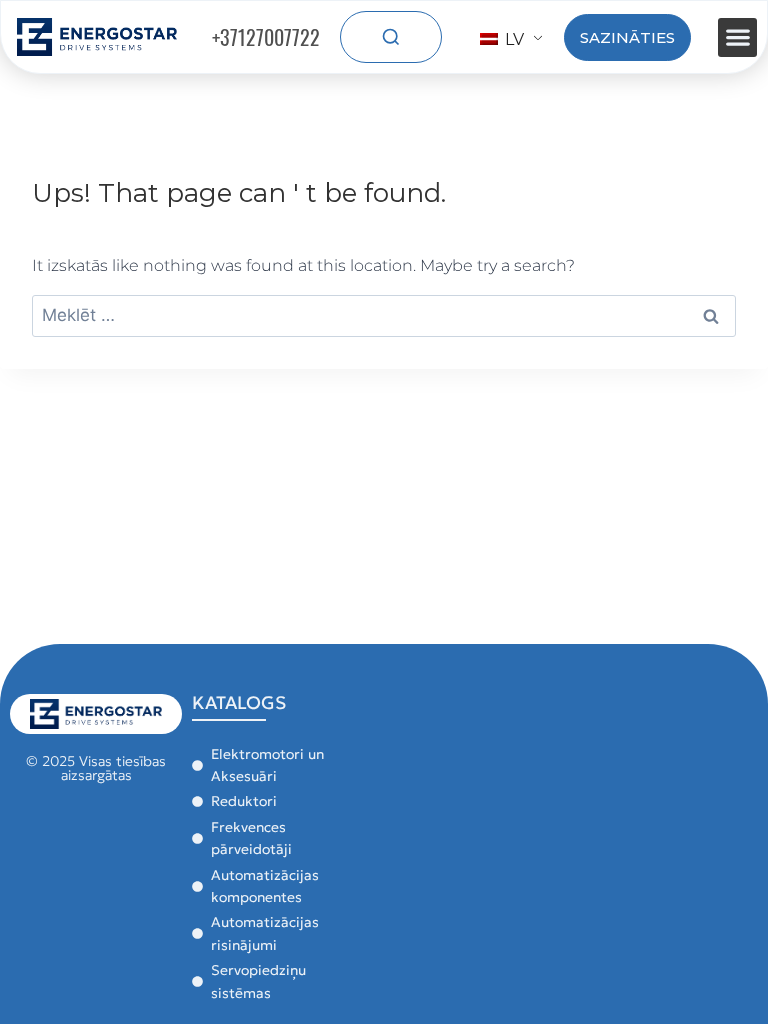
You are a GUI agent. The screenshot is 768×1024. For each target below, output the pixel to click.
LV (512, 39)
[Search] (391, 37)
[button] (737, 37)
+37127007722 (266, 37)
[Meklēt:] (384, 315)
